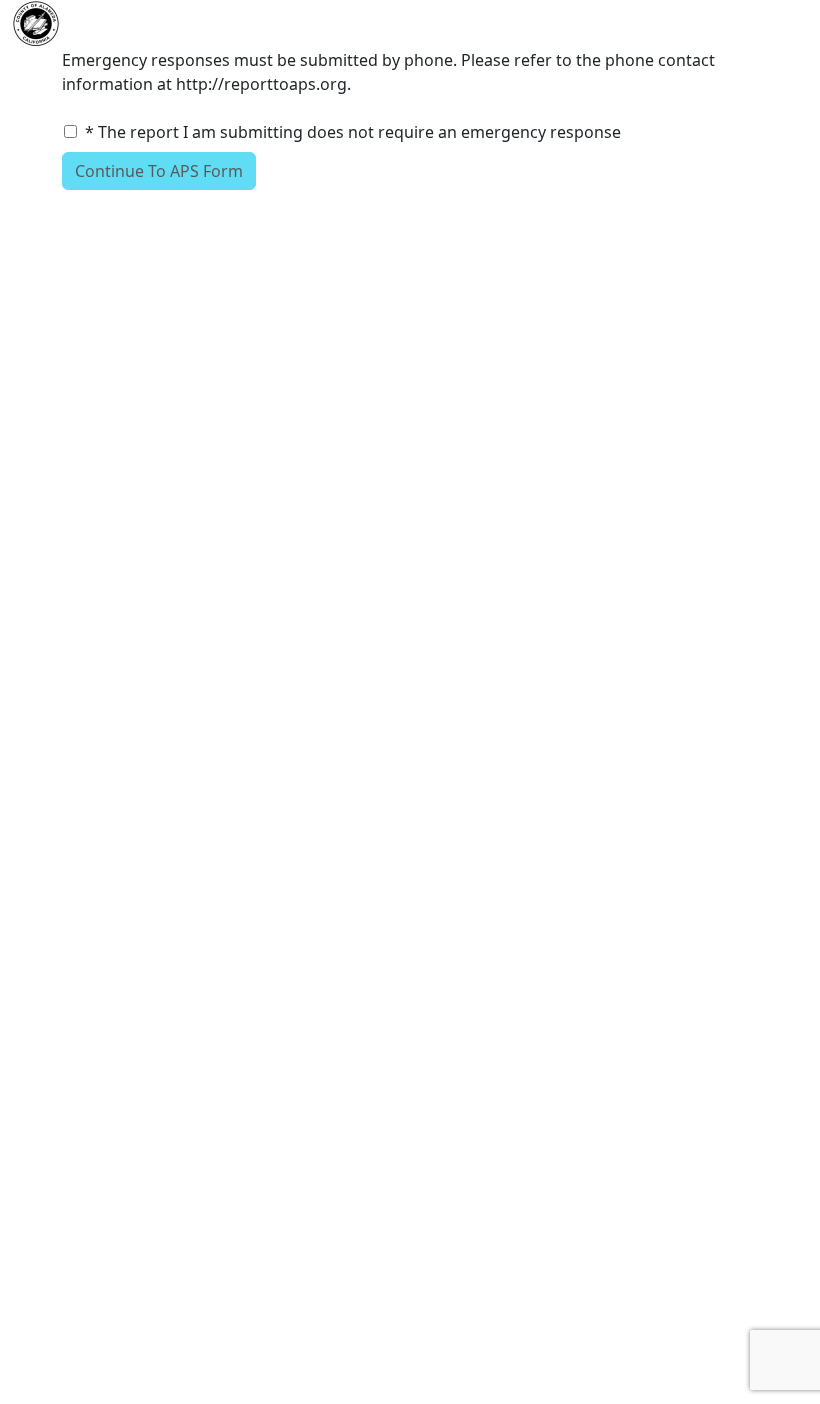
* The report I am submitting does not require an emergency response (353, 132)
